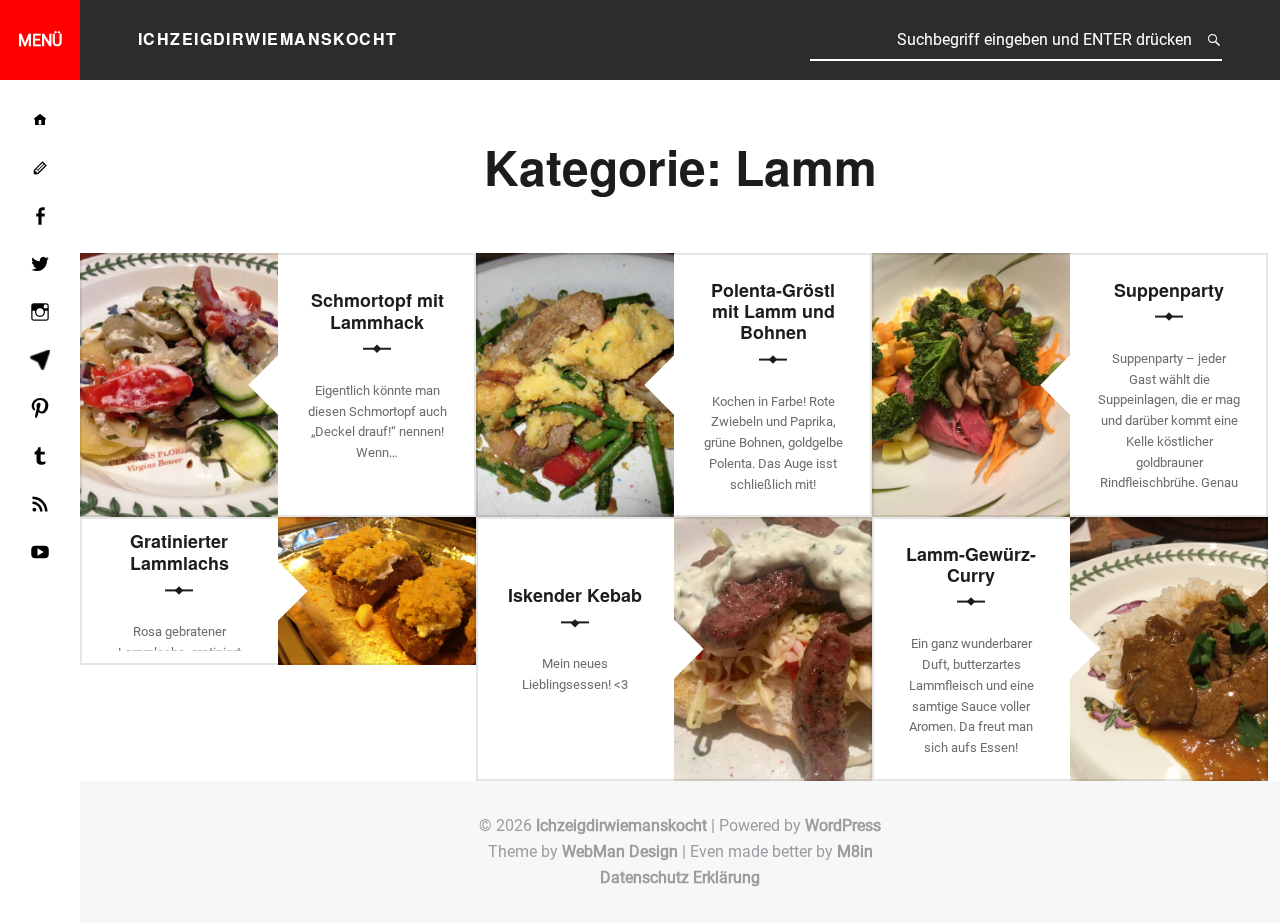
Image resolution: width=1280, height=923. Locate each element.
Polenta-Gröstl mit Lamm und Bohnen (773, 310)
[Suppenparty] (971, 265)
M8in (855, 851)
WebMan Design (620, 851)
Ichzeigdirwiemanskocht (621, 825)
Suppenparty (1169, 289)
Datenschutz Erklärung (680, 877)
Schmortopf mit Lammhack (377, 310)
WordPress (843, 825)
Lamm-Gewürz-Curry (971, 563)
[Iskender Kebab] (773, 529)
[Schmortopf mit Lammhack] (179, 265)
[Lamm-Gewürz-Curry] (1169, 529)
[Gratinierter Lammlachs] (377, 529)
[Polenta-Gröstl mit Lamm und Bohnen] (575, 265)
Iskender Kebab (575, 596)
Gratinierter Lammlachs (179, 552)
